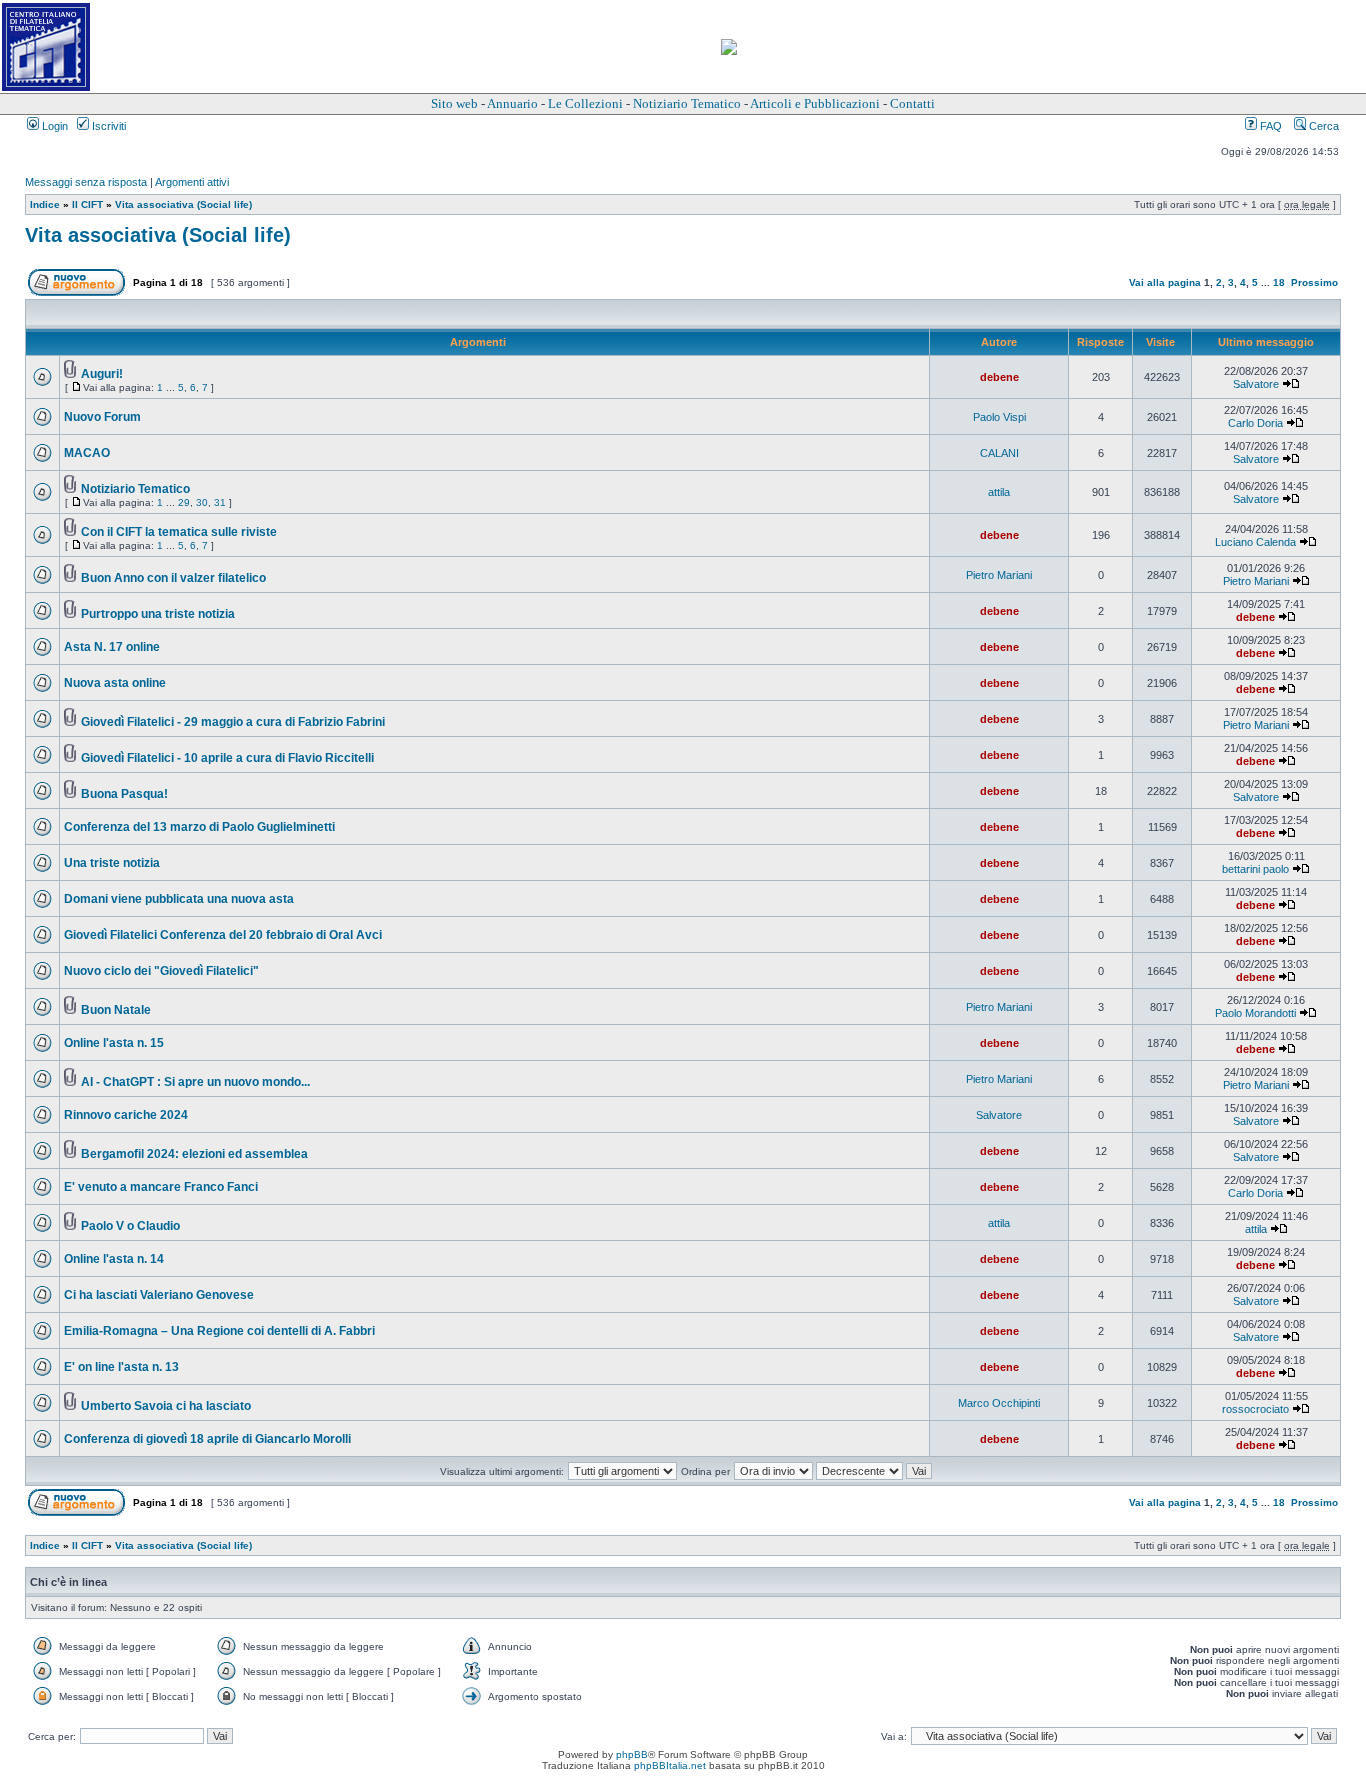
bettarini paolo (1255, 869)
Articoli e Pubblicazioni (815, 103)
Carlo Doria (1255, 423)
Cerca (1322, 126)
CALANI (999, 453)
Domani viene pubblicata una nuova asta (179, 899)
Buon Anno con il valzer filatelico (173, 578)
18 (1279, 282)
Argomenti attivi (192, 182)
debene (999, 377)
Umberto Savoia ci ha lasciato (166, 1406)
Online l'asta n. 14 (114, 1259)
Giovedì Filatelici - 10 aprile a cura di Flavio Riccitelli (227, 758)
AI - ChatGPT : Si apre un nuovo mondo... (195, 1082)
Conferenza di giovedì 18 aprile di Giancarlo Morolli (207, 1439)
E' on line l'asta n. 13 (121, 1367)
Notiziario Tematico (687, 103)
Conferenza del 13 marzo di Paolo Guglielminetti (199, 827)
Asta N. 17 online (112, 647)
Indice (45, 204)
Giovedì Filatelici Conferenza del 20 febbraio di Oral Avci (223, 935)
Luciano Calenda (1255, 542)
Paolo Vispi (999, 417)
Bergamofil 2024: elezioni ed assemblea (194, 1154)
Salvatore (1256, 384)
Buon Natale (116, 1010)
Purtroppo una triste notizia (158, 614)
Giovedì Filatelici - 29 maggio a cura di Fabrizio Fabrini (233, 722)
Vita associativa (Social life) (183, 204)
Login (53, 126)
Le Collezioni (585, 103)
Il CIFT (87, 204)
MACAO (87, 453)
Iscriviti (107, 126)
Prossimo (1314, 282)
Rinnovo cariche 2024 (126, 1115)
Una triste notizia (112, 863)
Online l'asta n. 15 (114, 1043)
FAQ (1269, 126)
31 (220, 502)
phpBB (632, 1754)
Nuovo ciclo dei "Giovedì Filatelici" (161, 971)
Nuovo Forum (102, 417)
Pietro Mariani (999, 575)
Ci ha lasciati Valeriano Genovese (159, 1295)
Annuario (512, 103)
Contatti (912, 103)
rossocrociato (1255, 1409)
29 (184, 502)
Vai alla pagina (1165, 282)
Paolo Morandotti (1255, 1013)
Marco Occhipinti (999, 1403)
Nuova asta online (115, 683)
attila (999, 492)
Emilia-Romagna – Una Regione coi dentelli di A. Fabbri (219, 1331)
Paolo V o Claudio (130, 1226)
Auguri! (102, 374)
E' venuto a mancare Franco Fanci (161, 1187)
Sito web (454, 103)
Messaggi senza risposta (86, 182)
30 (202, 502)
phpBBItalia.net (670, 1765)
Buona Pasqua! (124, 794)
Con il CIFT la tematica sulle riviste (179, 532)
